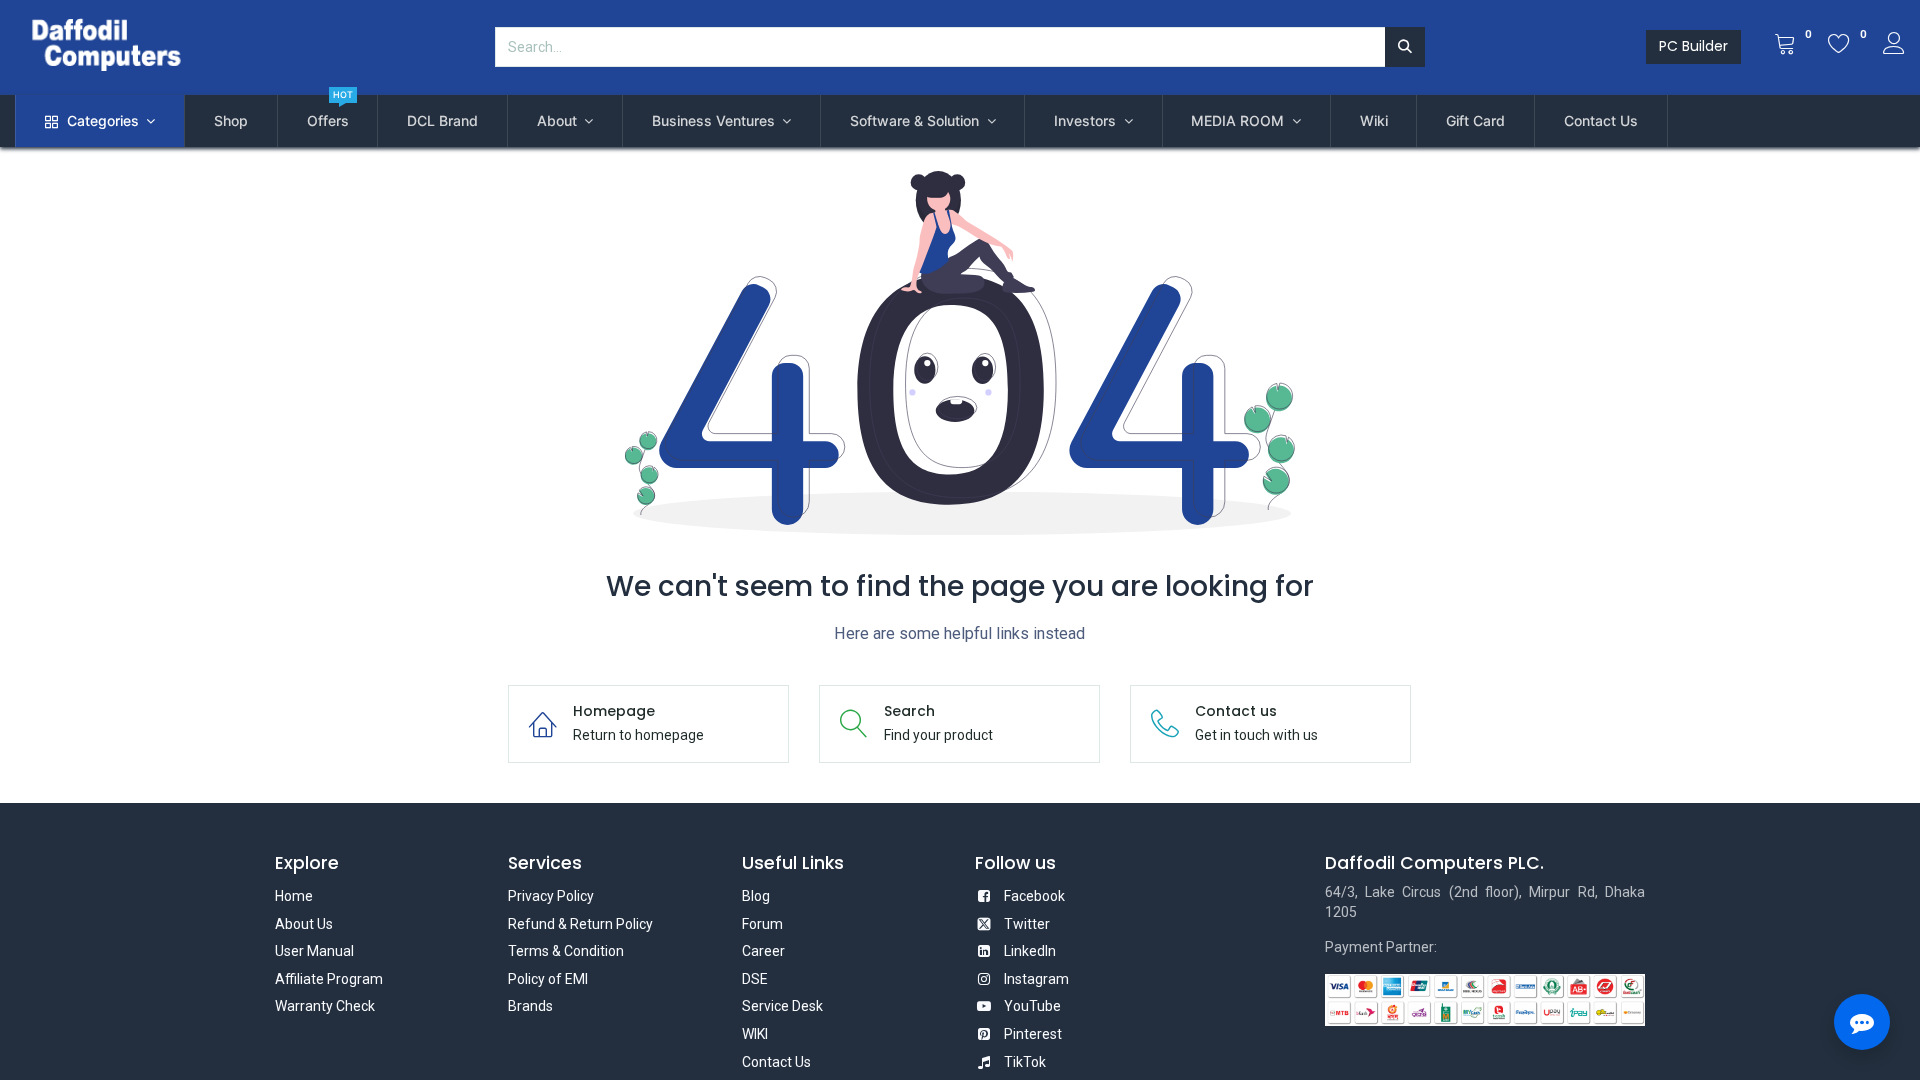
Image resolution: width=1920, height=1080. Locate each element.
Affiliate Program (329, 979)
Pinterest (1033, 1034)
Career (763, 951)
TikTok (1025, 1062)
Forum (762, 924)
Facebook (1034, 896)
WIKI (755, 1034)
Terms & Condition (566, 951)
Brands (530, 1006)
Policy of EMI (548, 979)
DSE (755, 979)
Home (294, 896)
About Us (304, 924)
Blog (756, 896)
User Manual (314, 951)
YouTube (1032, 1006)
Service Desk (782, 1006)
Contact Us (776, 1062)
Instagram (1036, 979)
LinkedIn (1030, 951)
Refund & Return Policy (580, 924)
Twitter (1027, 924)
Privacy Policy (551, 896)
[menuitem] (231, 121)
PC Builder (1693, 46)
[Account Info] (1894, 46)
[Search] (1405, 47)
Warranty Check (325, 1006)
